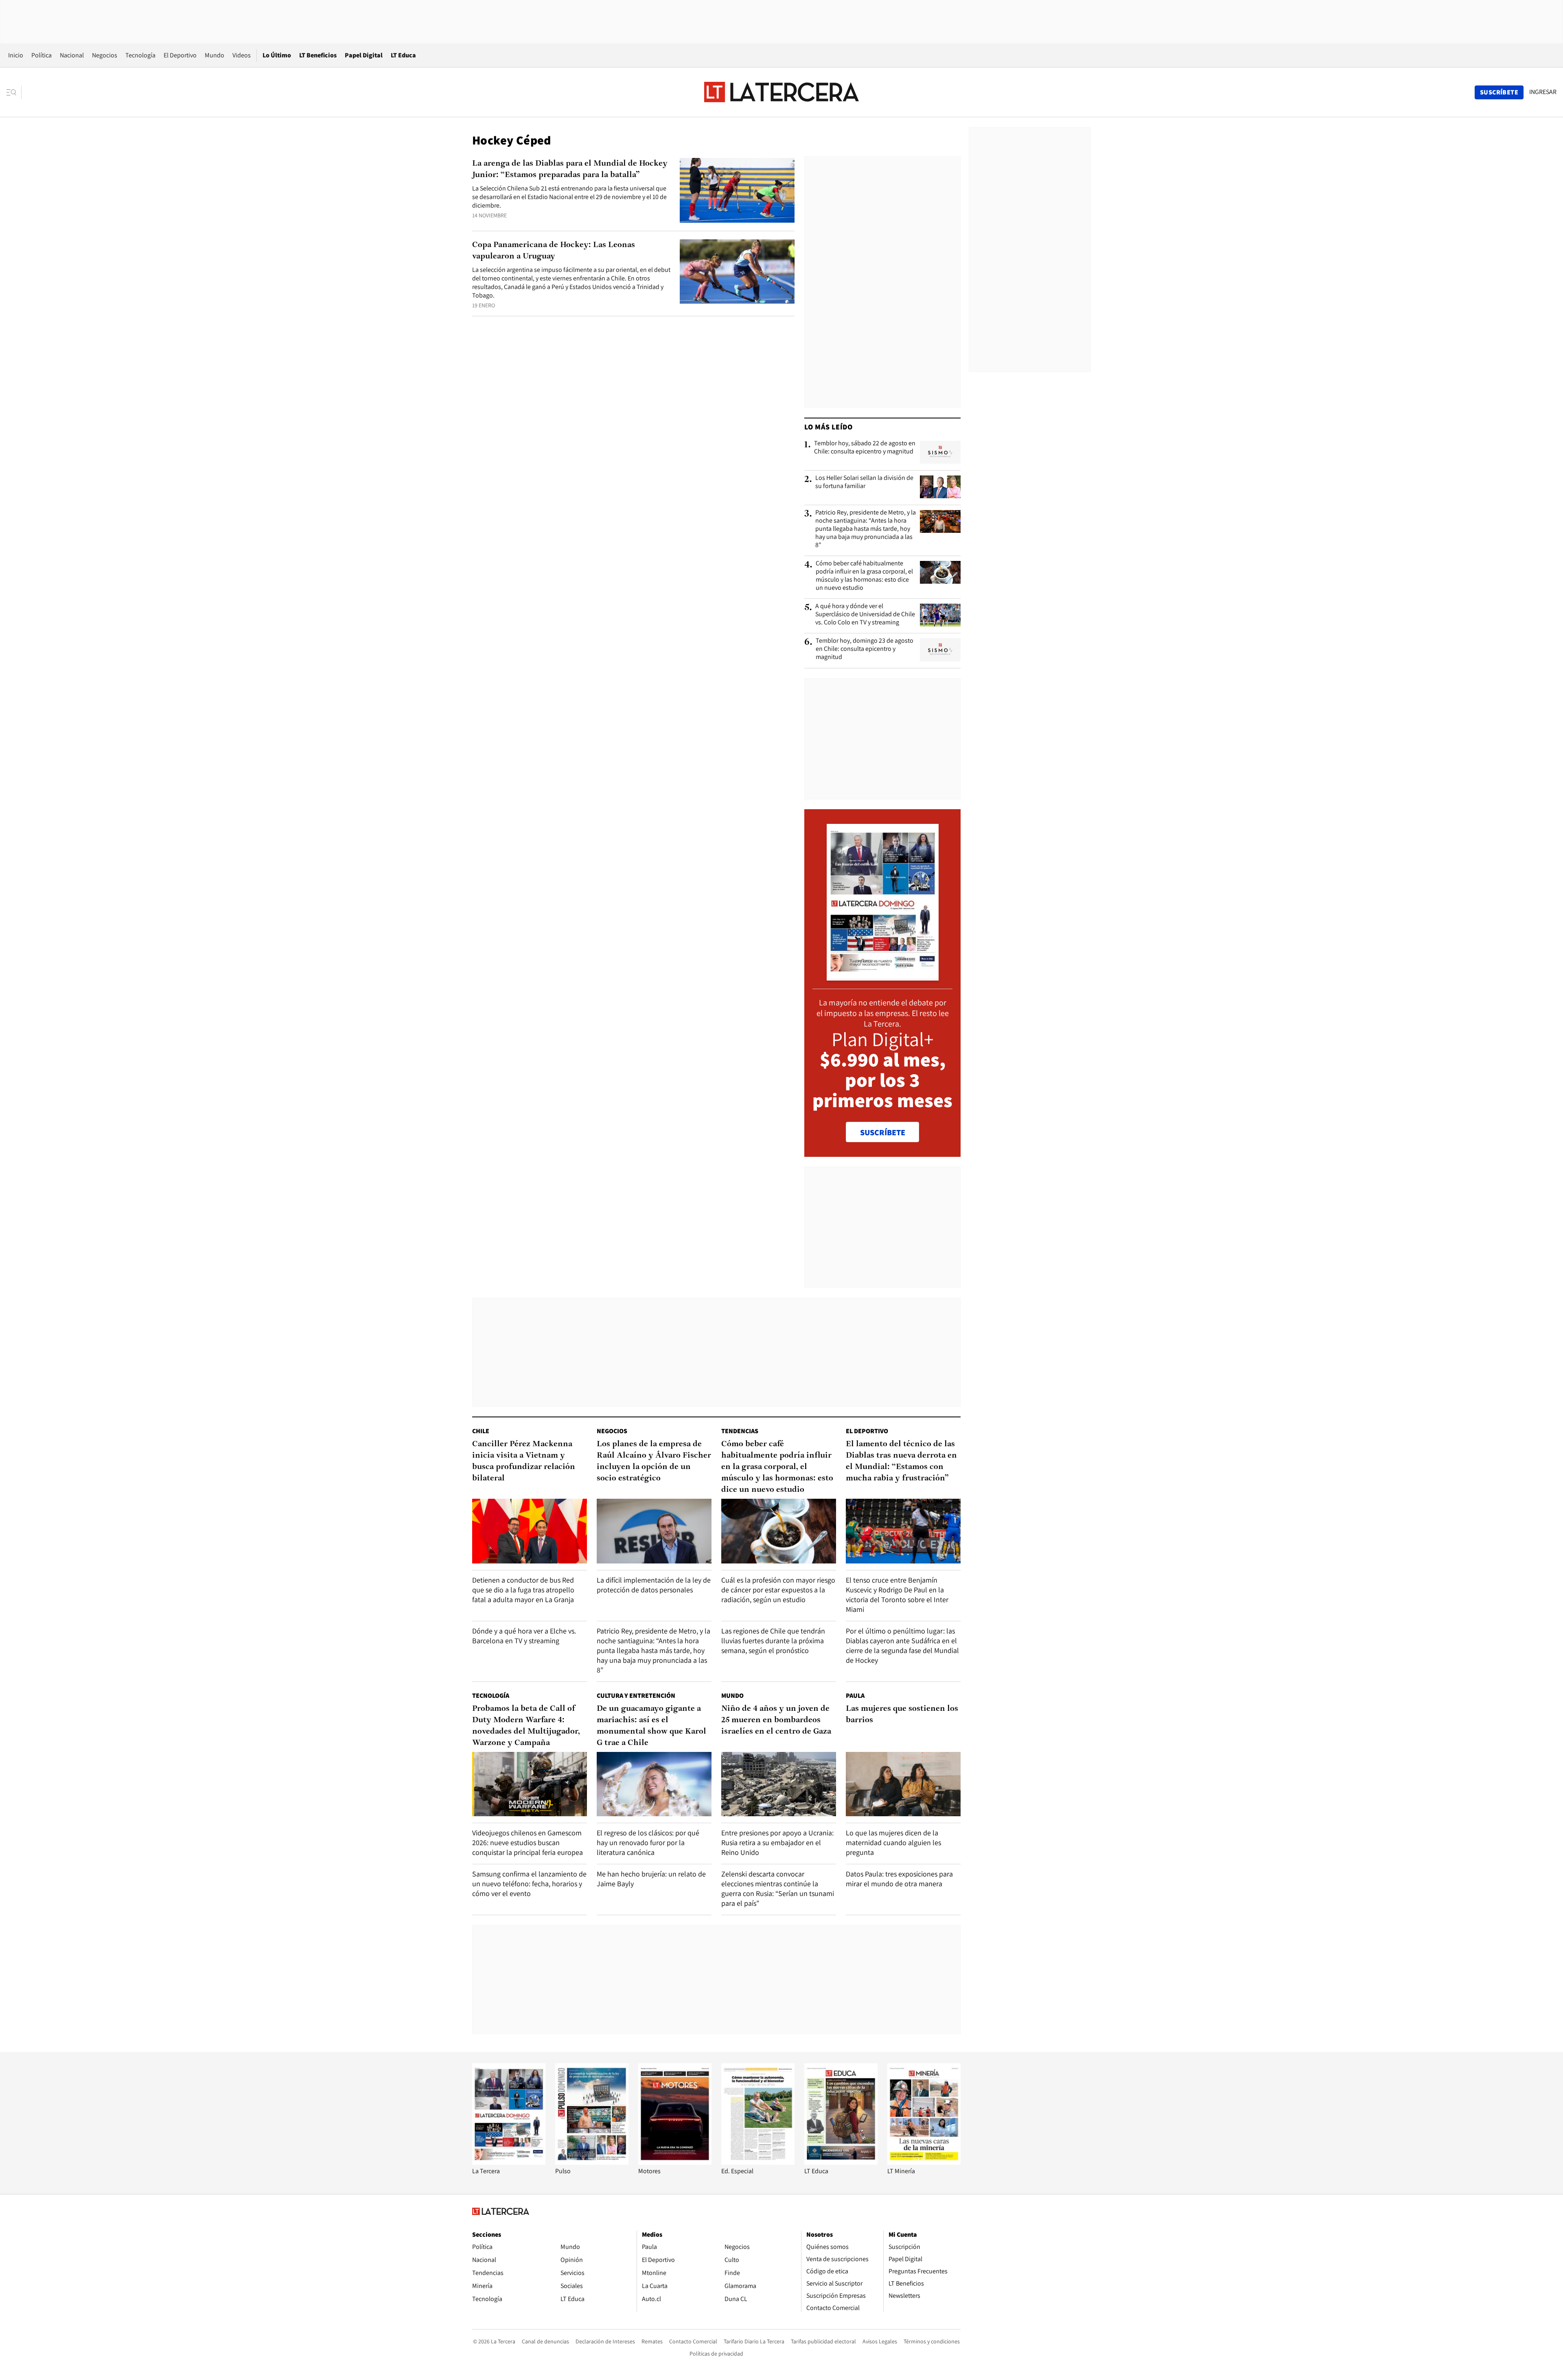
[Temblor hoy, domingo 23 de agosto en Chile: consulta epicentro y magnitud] (940, 650)
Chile (481, 1431)
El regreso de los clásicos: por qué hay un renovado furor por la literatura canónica (648, 1842)
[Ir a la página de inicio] (781, 92)
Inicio (16, 55)
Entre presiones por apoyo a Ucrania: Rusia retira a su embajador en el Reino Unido (777, 1842)
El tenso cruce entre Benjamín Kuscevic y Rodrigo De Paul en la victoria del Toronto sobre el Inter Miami (897, 1595)
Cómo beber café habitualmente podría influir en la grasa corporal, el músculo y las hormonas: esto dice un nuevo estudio (864, 576)
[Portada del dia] (883, 976)
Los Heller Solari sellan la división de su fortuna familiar (864, 482)
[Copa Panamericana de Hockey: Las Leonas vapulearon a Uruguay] (737, 272)
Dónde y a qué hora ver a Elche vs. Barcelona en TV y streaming (524, 1636)
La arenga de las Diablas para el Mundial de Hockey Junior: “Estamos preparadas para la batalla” (570, 169)
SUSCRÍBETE (883, 1132)
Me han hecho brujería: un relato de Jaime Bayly (651, 1879)
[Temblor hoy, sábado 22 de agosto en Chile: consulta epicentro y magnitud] (940, 452)
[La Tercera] (509, 2162)
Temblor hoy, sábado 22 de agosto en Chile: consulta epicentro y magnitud (865, 447)
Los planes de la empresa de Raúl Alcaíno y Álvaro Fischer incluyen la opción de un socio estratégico (654, 1461)
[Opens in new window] (675, 2162)
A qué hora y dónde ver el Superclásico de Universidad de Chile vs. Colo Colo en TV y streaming (865, 614)
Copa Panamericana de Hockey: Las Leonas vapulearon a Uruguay (554, 251)
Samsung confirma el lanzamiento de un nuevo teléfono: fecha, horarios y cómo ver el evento (529, 1884)
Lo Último (277, 55)
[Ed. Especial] (758, 2162)
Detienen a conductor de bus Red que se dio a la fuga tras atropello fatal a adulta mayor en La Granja (523, 1590)
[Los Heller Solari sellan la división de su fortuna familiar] (940, 487)
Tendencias (740, 1431)
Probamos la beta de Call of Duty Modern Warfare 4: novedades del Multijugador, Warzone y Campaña (526, 1726)
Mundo (215, 55)
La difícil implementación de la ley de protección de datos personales (654, 1585)
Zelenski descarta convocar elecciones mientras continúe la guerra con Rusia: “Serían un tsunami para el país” (778, 1888)
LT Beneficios (318, 55)
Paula (855, 1696)
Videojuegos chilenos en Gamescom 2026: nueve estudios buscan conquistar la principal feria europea (528, 1842)
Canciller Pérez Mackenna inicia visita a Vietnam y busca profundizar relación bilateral (524, 1461)
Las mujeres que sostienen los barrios (902, 1714)
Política (42, 55)
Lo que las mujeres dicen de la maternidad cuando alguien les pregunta (893, 1842)
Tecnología (140, 55)
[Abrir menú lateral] (14, 92)
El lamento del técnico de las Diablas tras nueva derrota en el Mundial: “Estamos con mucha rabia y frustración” (901, 1461)
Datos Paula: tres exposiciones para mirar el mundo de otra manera (899, 1879)
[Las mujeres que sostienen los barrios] (903, 1784)
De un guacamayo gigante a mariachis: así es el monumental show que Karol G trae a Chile (651, 1726)
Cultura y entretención (636, 1696)
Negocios (105, 55)
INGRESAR (1543, 92)
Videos (242, 55)
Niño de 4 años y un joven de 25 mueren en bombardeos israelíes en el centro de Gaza (776, 1720)
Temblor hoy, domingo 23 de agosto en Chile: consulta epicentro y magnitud (865, 649)
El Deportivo (180, 55)
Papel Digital (364, 55)
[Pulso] (592, 2162)
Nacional (72, 55)
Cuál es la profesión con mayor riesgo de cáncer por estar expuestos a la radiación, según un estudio (778, 1590)
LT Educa (403, 55)
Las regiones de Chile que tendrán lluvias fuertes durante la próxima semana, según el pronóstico (773, 1641)
